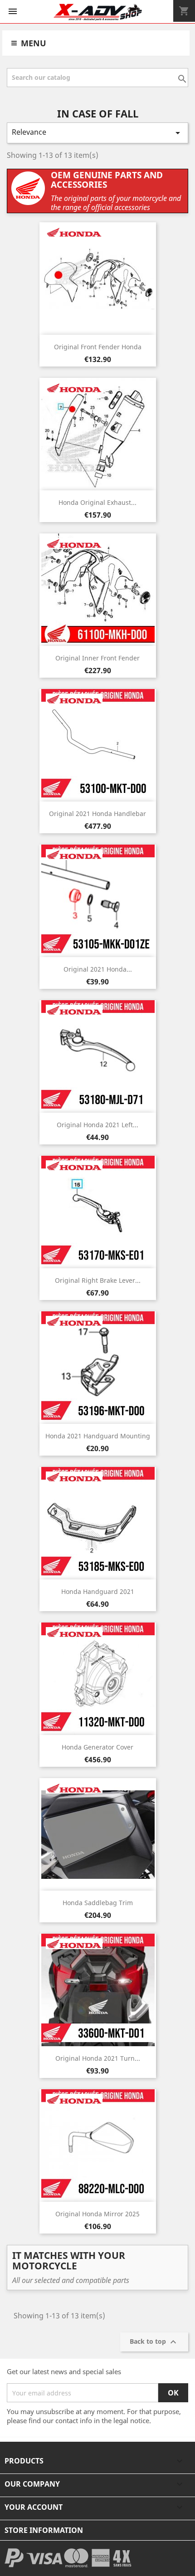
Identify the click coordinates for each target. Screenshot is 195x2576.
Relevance (97, 133)
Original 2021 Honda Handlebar (97, 814)
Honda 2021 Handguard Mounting (98, 1436)
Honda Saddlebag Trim (98, 1903)
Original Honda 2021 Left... (97, 1125)
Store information (44, 2530)
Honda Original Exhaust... (97, 502)
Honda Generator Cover (97, 1747)
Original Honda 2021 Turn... (98, 2058)
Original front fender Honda (98, 347)
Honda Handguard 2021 (98, 1591)
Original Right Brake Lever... (98, 1280)
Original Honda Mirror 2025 (97, 2214)
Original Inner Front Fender (97, 658)
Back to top (154, 2342)
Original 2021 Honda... (98, 969)
